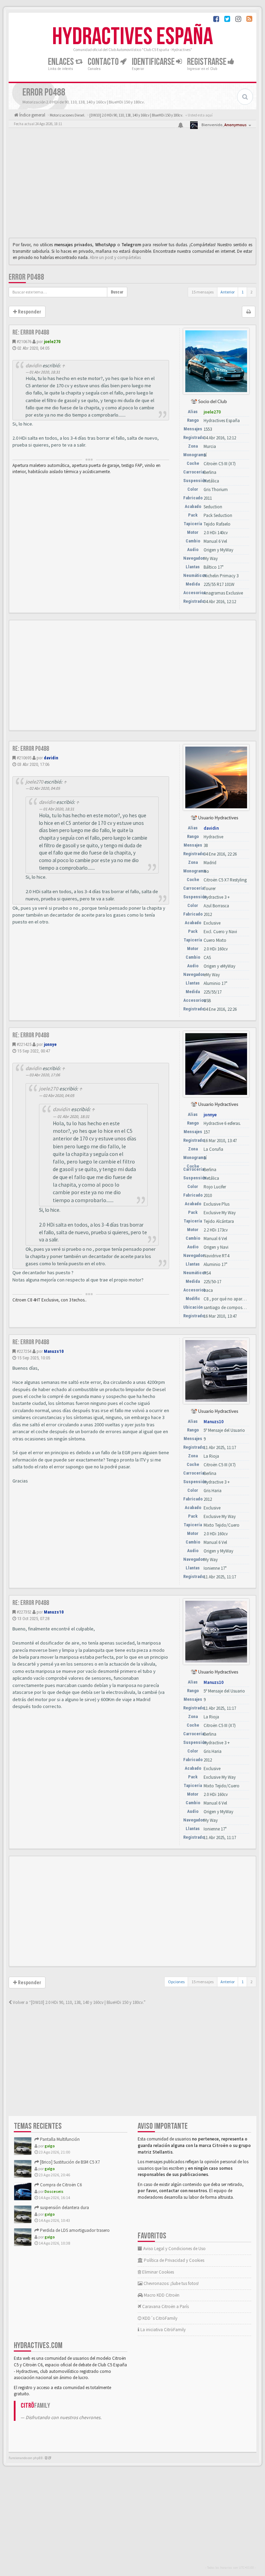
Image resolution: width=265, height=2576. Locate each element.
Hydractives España (132, 37)
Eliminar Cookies (158, 2272)
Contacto (104, 62)
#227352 (24, 1612)
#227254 (24, 1351)
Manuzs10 (54, 1351)
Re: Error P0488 (31, 332)
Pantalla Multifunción (59, 2139)
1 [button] (243, 292)
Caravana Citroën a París (165, 2307)
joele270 (52, 342)
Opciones (176, 1982)
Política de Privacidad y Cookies (174, 2260)
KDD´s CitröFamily (159, 2318)
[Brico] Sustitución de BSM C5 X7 (69, 2162)
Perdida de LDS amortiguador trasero (74, 2230)
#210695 (24, 758)
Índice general (32, 115)
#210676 (24, 342)
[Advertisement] (132, 184)
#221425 (24, 1044)
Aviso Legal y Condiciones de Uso (174, 2249)
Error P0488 (26, 277)
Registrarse (207, 62)
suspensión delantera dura (64, 2208)
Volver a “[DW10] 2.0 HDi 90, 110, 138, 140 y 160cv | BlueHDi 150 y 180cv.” (79, 2002)
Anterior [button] (228, 292)
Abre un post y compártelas (115, 257)
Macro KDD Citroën (161, 2295)
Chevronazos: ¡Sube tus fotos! (171, 2283)
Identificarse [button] (154, 62)
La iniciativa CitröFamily (163, 2330)
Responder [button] (29, 312)
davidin (33, 366)
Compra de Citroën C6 (60, 2185)
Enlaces (62, 62)
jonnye (50, 1044)
